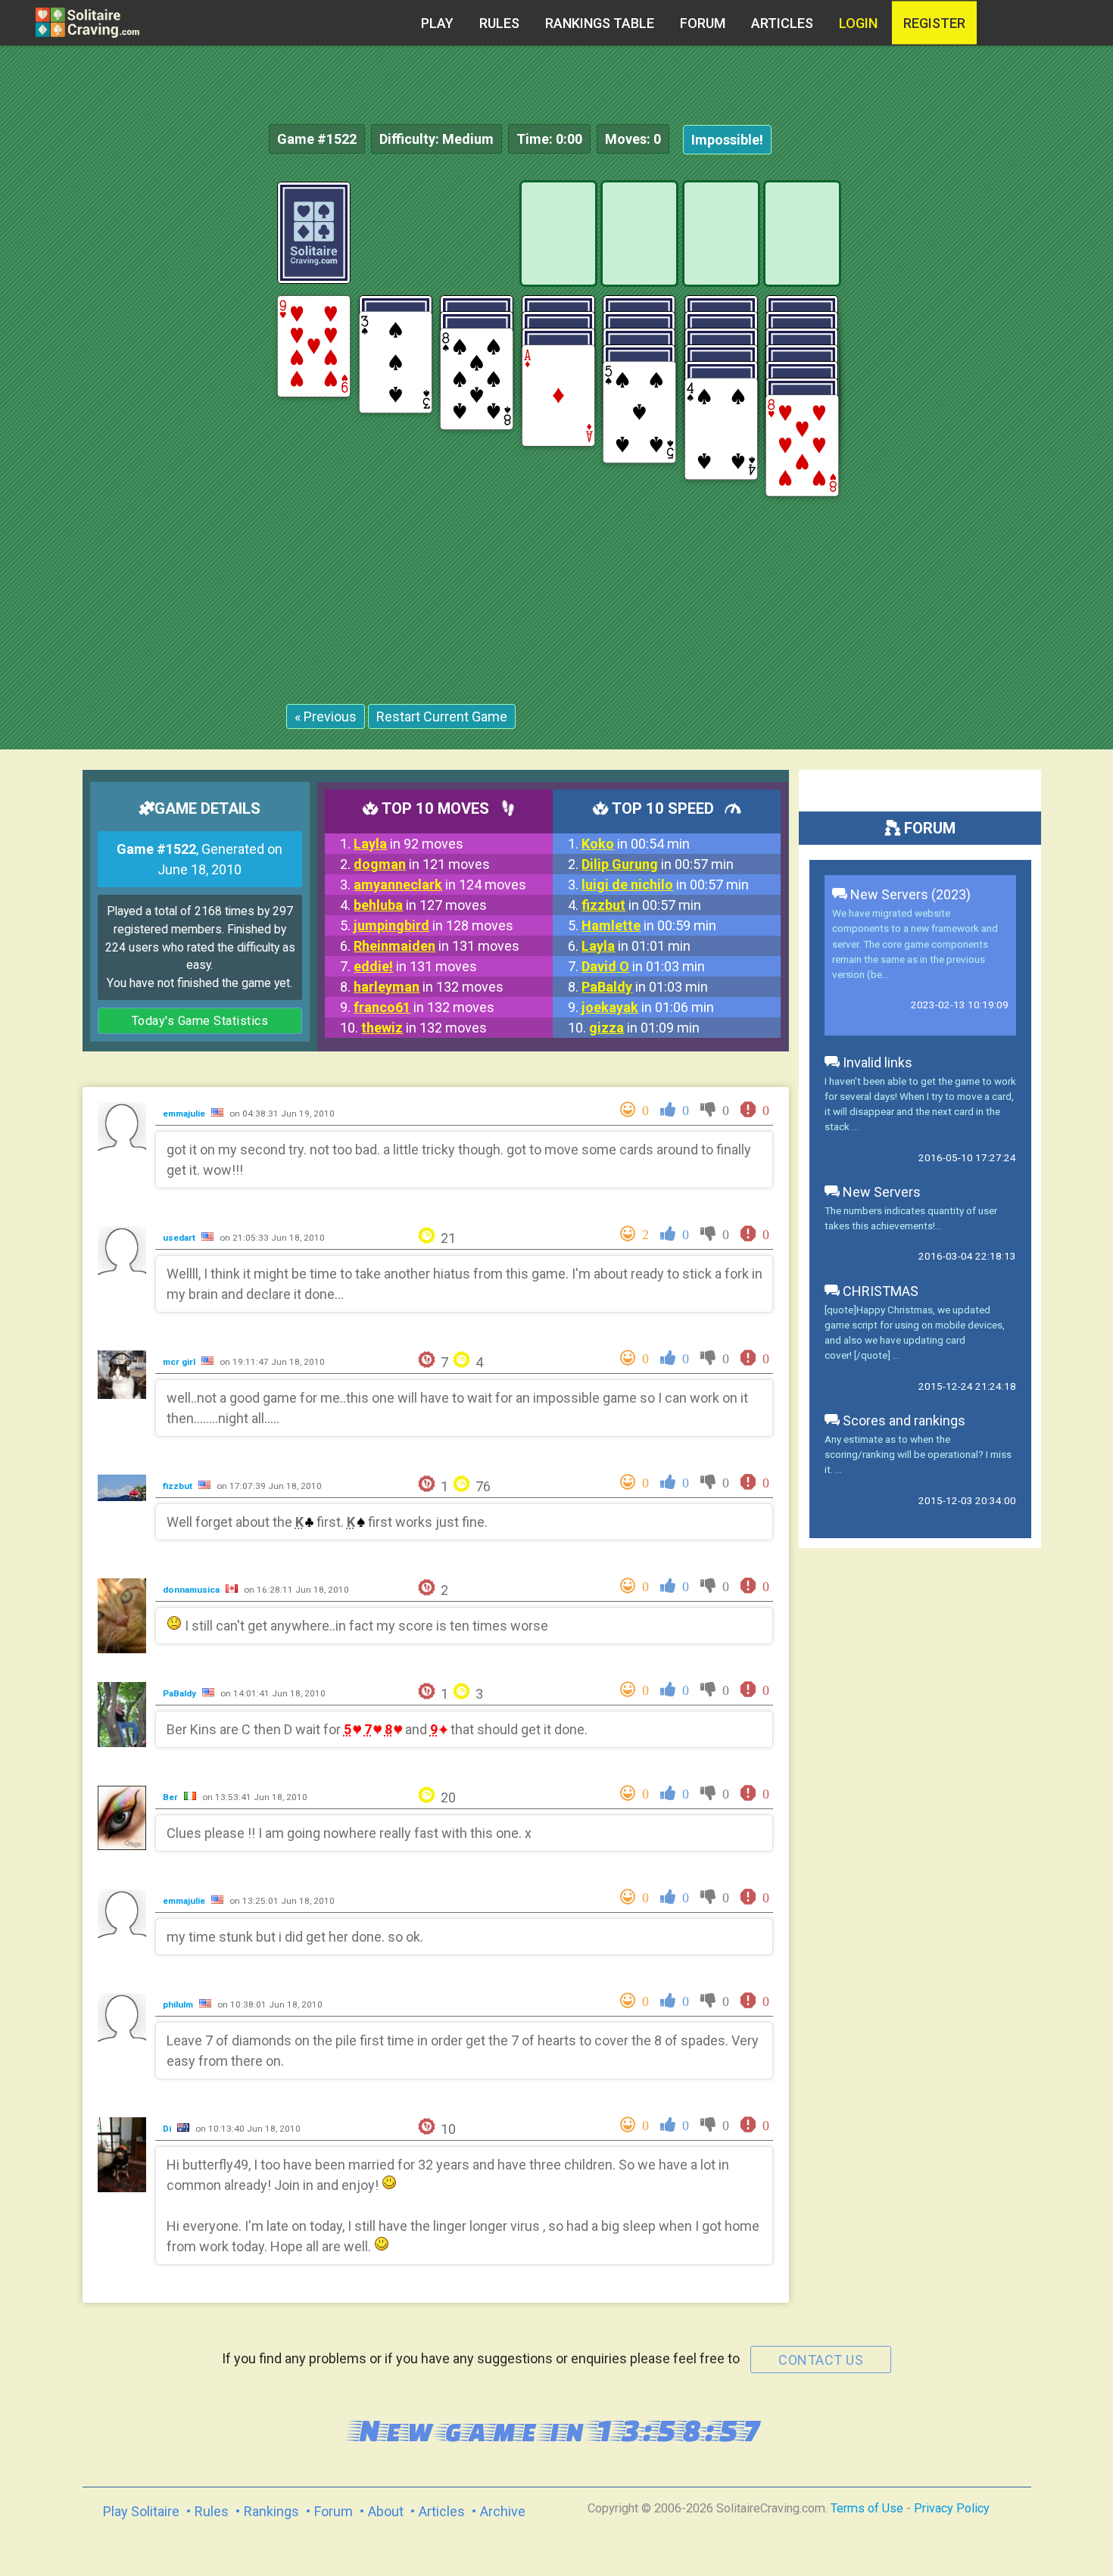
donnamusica (192, 1590)
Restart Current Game (442, 716)
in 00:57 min (658, 864)
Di (168, 2129)
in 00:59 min (649, 925)
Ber (171, 1797)
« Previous (326, 716)
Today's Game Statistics (200, 1021)
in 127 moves (420, 905)
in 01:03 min (643, 966)
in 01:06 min (648, 1007)
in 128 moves (433, 925)
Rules (499, 23)
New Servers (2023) (909, 894)
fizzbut (179, 1486)
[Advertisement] (999, 409)
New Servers (880, 1192)
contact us (821, 2360)
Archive (503, 2511)
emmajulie (185, 1114)
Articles (782, 23)
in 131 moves (436, 946)
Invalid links (876, 1062)
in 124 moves (440, 885)
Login (858, 23)
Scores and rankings (903, 1420)
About (386, 2511)
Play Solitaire (141, 2511)
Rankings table (600, 23)
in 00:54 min (636, 844)
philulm (179, 2004)
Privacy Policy (952, 2508)
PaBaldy (181, 1693)
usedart (180, 1238)
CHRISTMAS (879, 1291)
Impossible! (727, 140)
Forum (703, 23)
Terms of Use (867, 2508)
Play (437, 23)
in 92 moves (408, 844)
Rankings (271, 2511)
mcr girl (180, 1362)
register (934, 23)
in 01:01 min (636, 946)
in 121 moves (422, 864)
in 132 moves (429, 987)
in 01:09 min (644, 1028)
